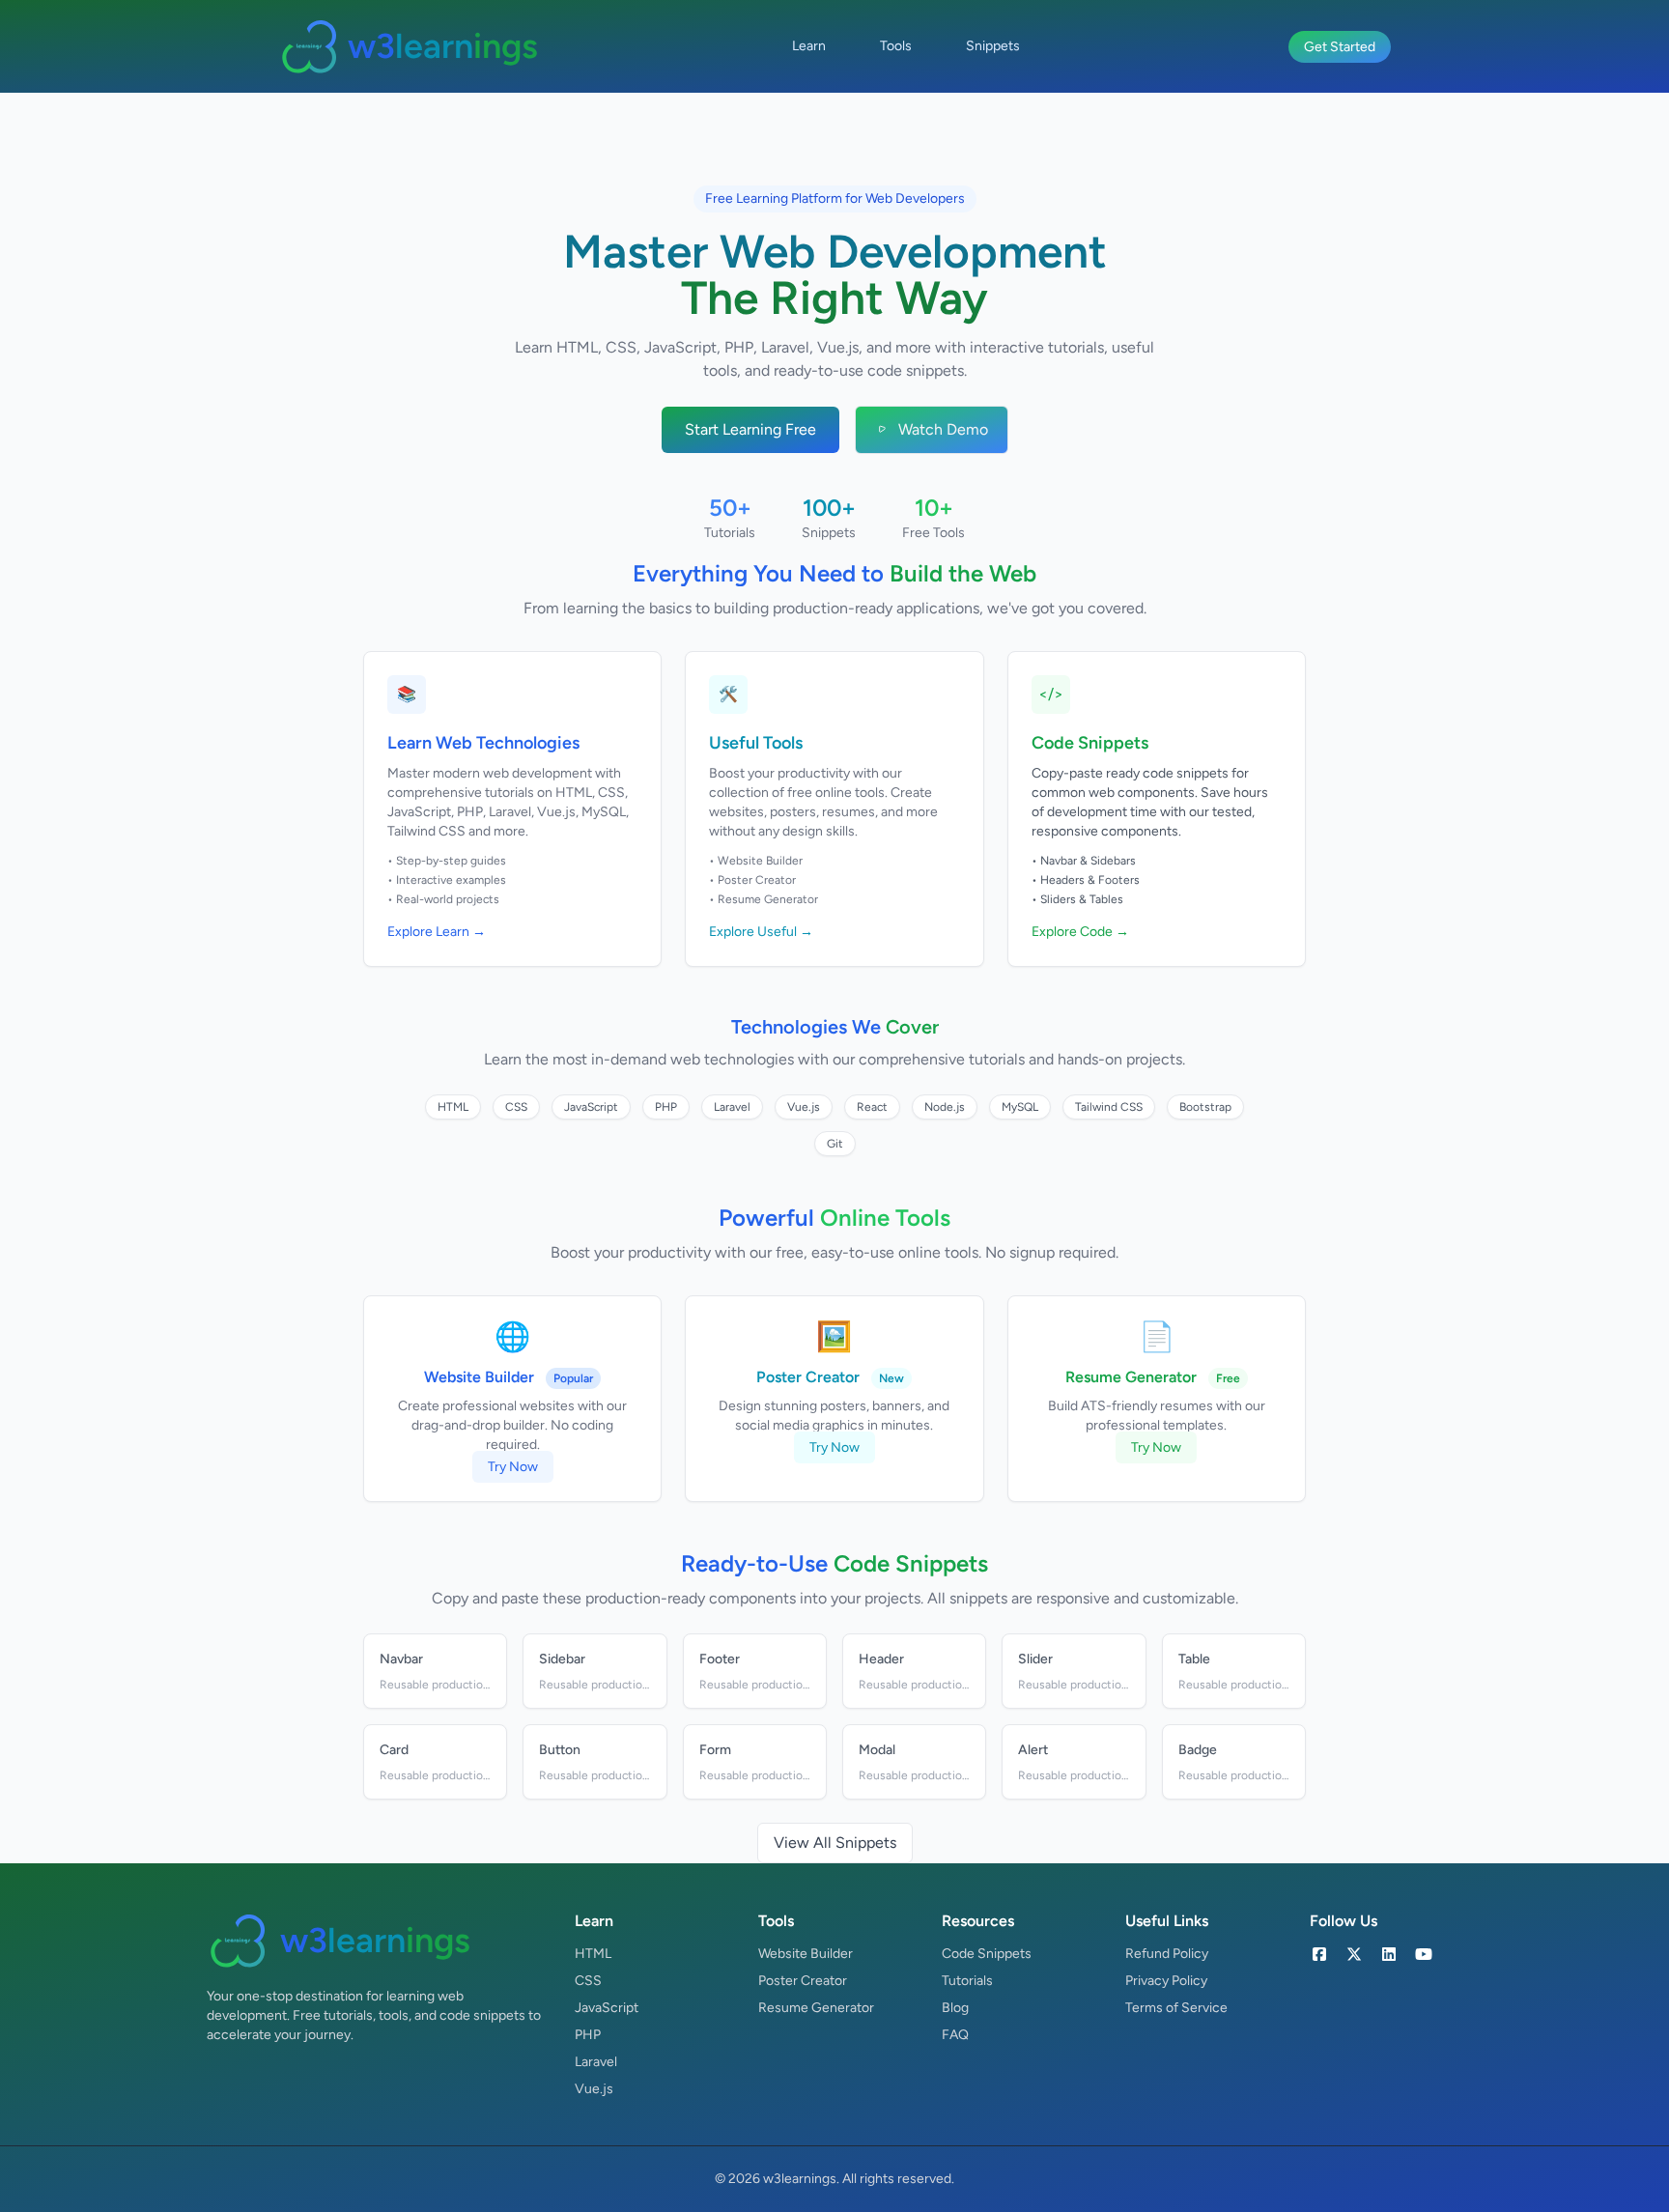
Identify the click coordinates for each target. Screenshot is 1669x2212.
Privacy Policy (1166, 1981)
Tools (896, 46)
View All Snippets (835, 1843)
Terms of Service (1176, 2008)
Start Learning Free (750, 429)
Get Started (1340, 47)
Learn (809, 46)
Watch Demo (943, 429)
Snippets (993, 46)
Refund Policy (1167, 1954)
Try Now (513, 1467)
